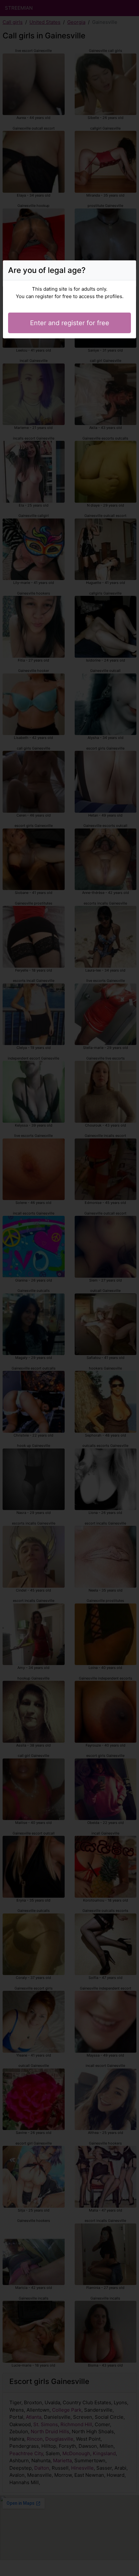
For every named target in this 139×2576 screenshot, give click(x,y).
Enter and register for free (70, 323)
